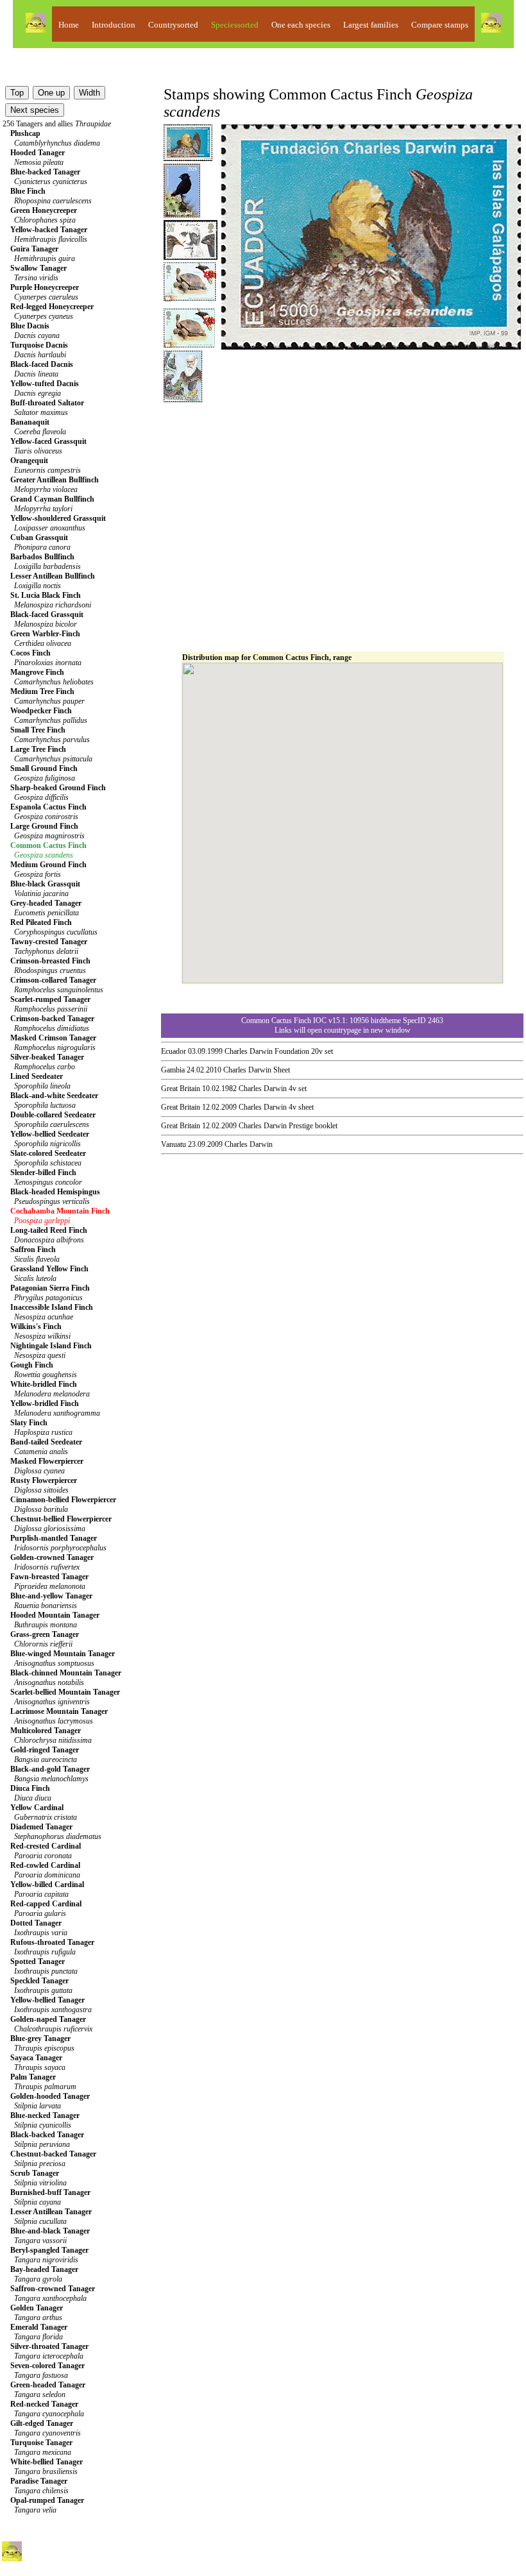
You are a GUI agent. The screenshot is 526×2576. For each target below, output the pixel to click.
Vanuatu (174, 1144)
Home (69, 25)
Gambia (173, 1070)
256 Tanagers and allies (57, 124)
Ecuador (174, 1051)
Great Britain (181, 1089)
